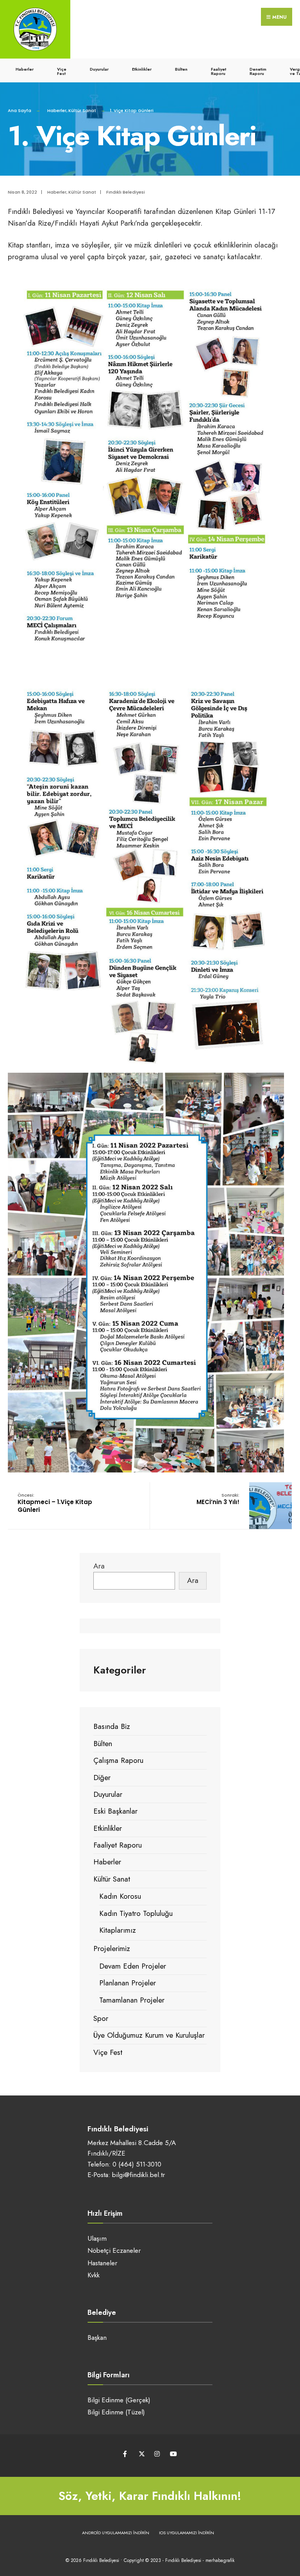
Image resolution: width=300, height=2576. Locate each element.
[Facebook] (126, 2454)
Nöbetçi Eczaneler (114, 2250)
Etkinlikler (142, 69)
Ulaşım (97, 2238)
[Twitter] (141, 2454)
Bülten (181, 69)
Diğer (102, 1778)
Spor (101, 2018)
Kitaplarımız (118, 1930)
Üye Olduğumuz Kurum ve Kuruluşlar (149, 2035)
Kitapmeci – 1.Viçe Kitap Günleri (55, 1503)
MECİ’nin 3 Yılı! (218, 1499)
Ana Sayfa (20, 110)
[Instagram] (157, 2454)
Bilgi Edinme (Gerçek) (119, 2400)
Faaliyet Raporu (219, 71)
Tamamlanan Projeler (132, 2000)
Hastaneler (102, 2263)
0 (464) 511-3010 (137, 2164)
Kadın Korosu (120, 1896)
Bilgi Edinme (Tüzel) (116, 2412)
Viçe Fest (62, 71)
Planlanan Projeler (128, 1983)
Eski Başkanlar (115, 1811)
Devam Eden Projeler (133, 1966)
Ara (99, 1566)
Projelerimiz (112, 1948)
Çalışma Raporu (118, 1760)
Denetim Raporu (258, 71)
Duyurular (99, 69)
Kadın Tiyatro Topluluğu (136, 1913)
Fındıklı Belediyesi (126, 192)
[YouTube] (172, 2454)
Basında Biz (112, 1726)
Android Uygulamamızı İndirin (116, 2533)
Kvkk (94, 2275)
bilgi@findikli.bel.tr (138, 2175)
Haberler (25, 69)
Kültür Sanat (82, 110)
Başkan (97, 2337)
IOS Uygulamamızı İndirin (187, 2533)
